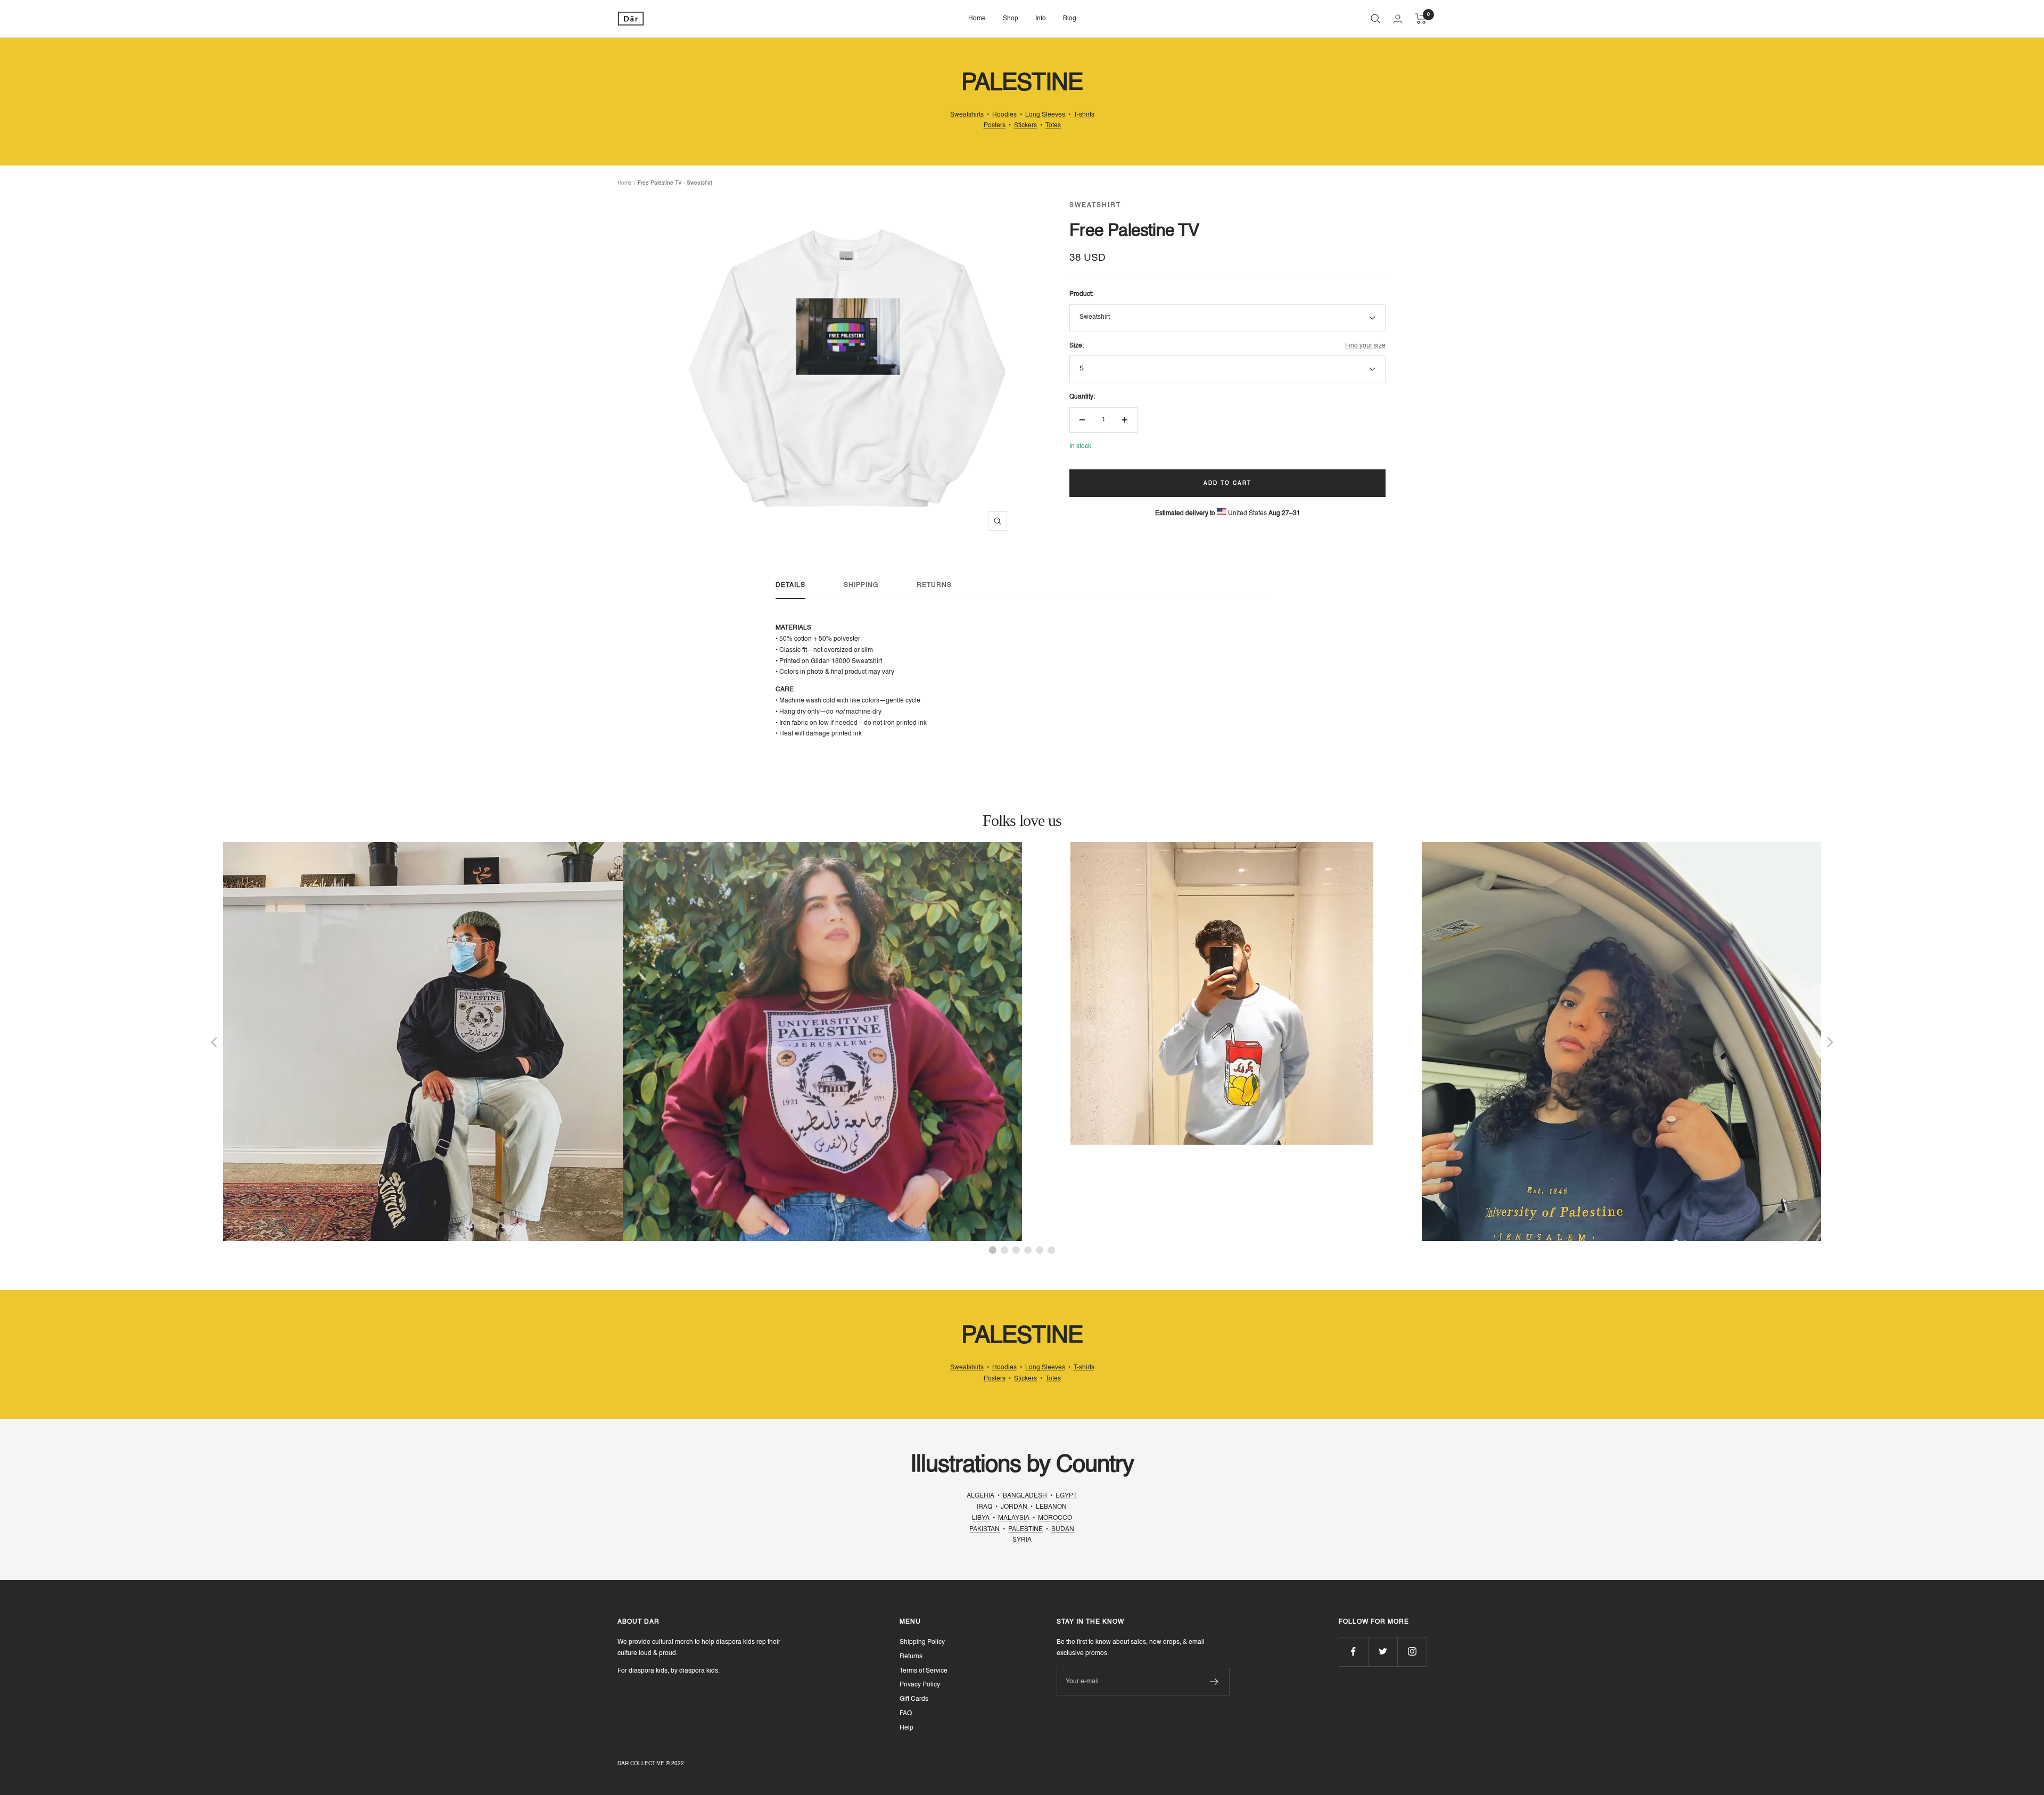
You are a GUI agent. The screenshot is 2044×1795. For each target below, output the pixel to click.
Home (977, 19)
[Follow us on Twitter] (1383, 1652)
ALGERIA (980, 1496)
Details (790, 585)
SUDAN (1063, 1529)
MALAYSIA (1014, 1518)
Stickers (1025, 126)
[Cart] (1421, 19)
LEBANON (1051, 1507)
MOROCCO (1055, 1518)
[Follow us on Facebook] (1353, 1652)
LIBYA (981, 1518)
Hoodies (1004, 115)
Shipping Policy (922, 1642)
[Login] (1398, 19)
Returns (934, 585)
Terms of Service (924, 1671)
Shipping (861, 585)
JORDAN (1014, 1507)
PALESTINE (1025, 1529)
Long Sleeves (1045, 115)
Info (1041, 19)
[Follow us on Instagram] (1412, 1652)
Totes (1053, 126)
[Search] (1375, 19)
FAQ (906, 1714)
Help (906, 1728)
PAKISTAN (984, 1529)
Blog (1070, 19)
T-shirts (1084, 115)
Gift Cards (914, 1699)
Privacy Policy (920, 1685)
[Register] (1214, 1682)
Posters (995, 126)
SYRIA (1022, 1540)
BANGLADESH (1025, 1496)
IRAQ (984, 1507)
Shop (1011, 19)
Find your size (1365, 346)
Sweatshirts (967, 115)
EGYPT (1066, 1496)
